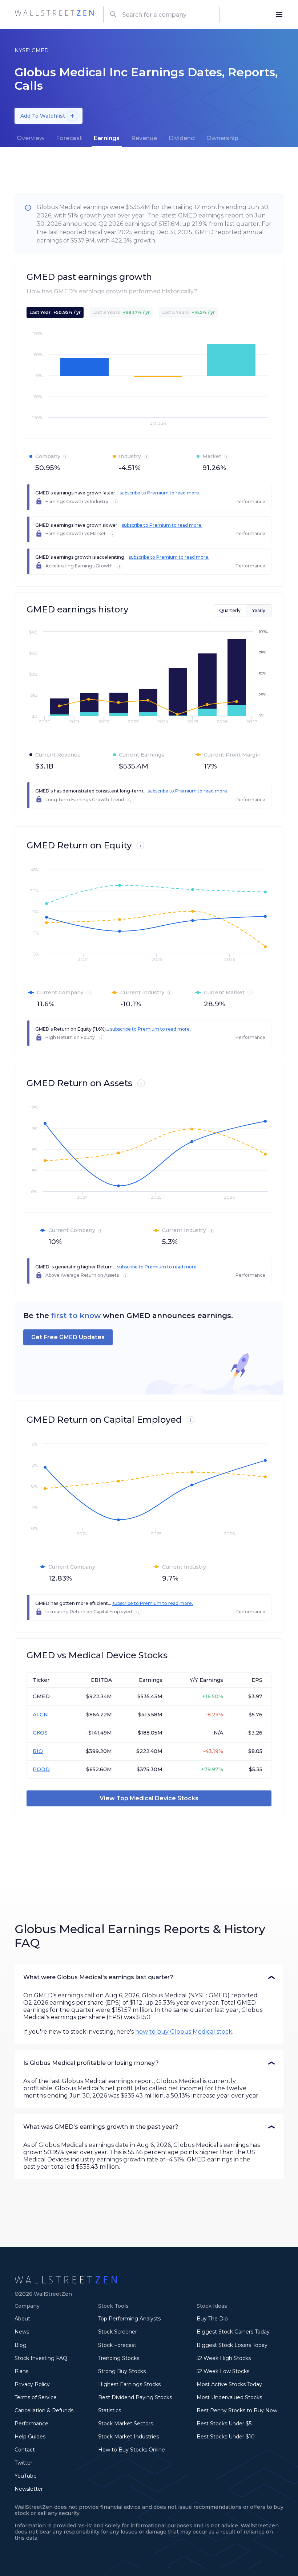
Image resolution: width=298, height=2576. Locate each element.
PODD (41, 1769)
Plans (21, 2371)
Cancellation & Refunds (44, 2410)
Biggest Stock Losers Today (232, 2345)
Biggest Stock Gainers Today (233, 2332)
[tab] (31, 138)
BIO (38, 1751)
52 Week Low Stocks (223, 2371)
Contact (25, 2450)
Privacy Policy (32, 2384)
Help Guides (30, 2437)
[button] (149, 1977)
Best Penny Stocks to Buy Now (237, 2410)
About (22, 2319)
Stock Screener (118, 2332)
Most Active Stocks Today (229, 2384)
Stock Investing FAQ (41, 2358)
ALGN (40, 1715)
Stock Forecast (117, 2345)
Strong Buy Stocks (122, 2371)
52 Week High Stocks (224, 2358)
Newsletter (29, 2489)
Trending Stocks (119, 2358)
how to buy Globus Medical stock (184, 2032)
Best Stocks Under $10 (226, 2437)
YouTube (26, 2476)
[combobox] (161, 15)
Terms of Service (36, 2397)
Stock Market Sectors (126, 2424)
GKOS (40, 1733)
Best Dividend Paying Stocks (135, 2397)
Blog (21, 2345)
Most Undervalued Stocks (229, 2397)
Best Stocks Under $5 (224, 2424)
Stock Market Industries (128, 2437)
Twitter (23, 2463)
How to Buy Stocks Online (132, 2450)
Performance (31, 2424)
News (22, 2332)
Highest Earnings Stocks (129, 2384)
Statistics (110, 2410)
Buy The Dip (212, 2319)
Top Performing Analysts (129, 2319)
